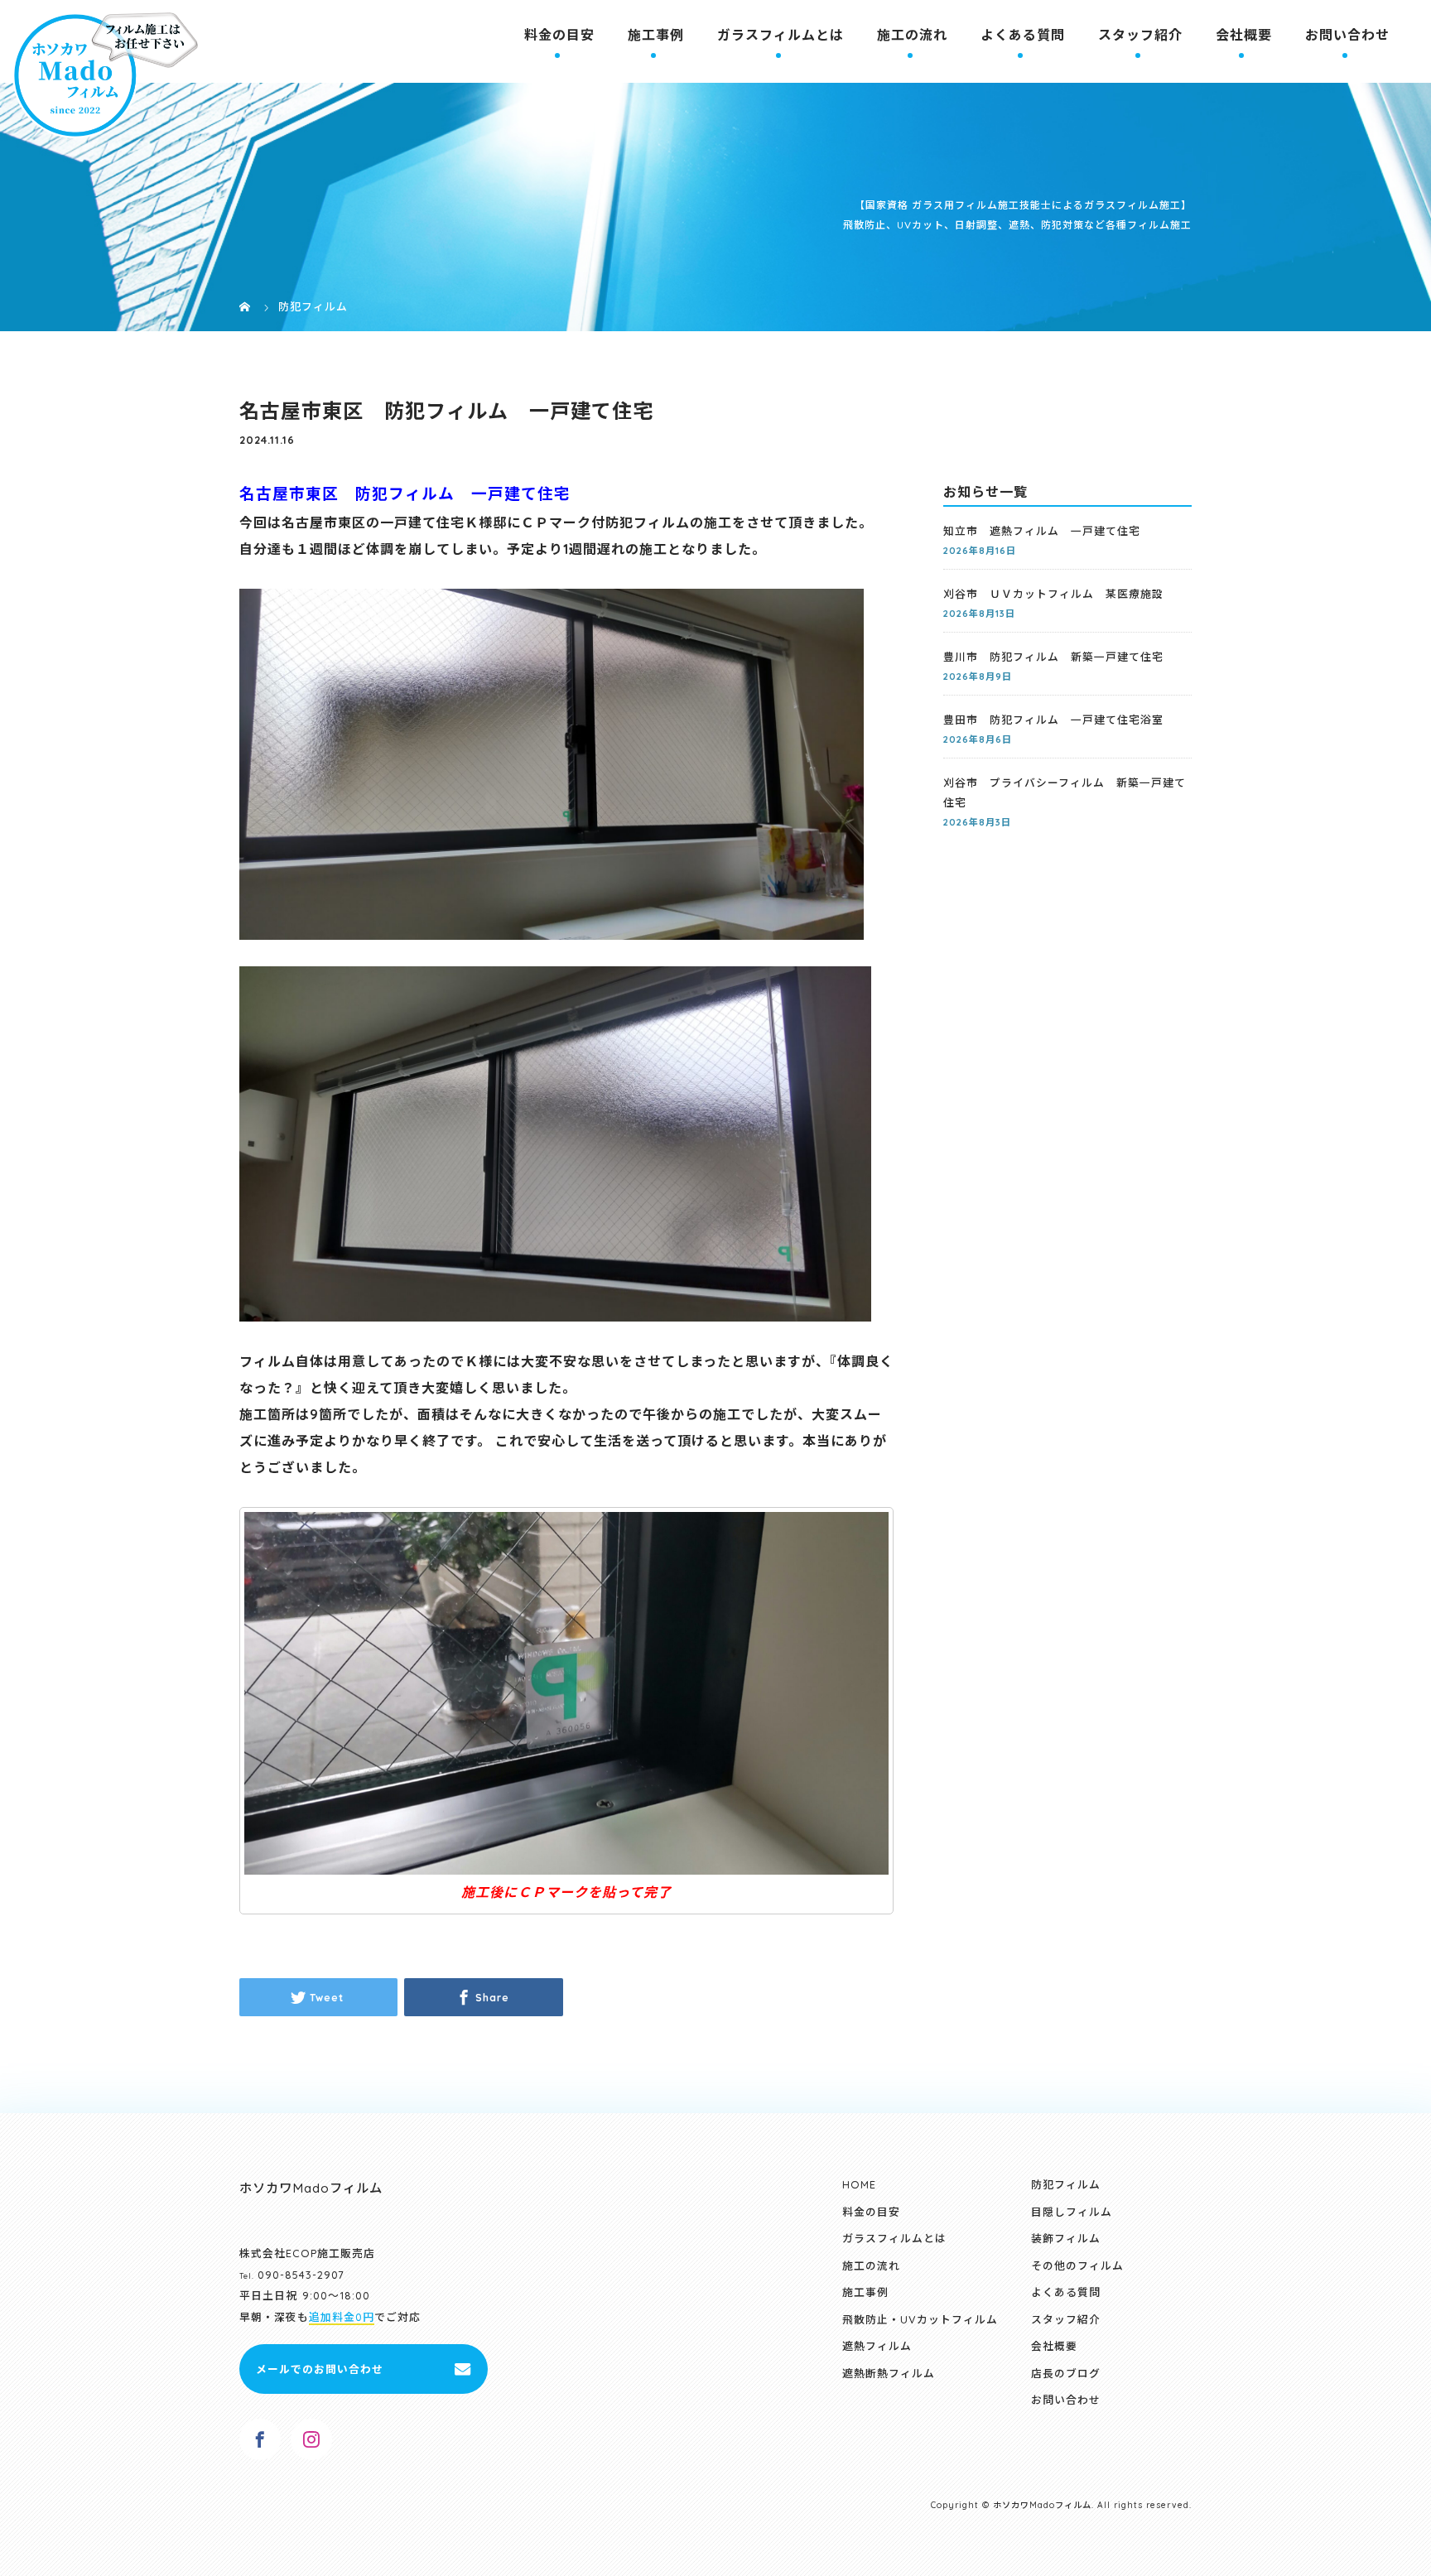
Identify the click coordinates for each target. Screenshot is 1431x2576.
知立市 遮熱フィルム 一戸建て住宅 (1042, 531)
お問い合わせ (1347, 35)
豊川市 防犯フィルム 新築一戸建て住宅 (1053, 657)
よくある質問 (1023, 35)
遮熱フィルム (877, 2346)
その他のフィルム (1077, 2265)
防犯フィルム (1066, 2184)
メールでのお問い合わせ (320, 2369)
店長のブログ (1066, 2373)
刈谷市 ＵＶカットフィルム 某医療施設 (1053, 594)
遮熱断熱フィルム (889, 2373)
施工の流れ (912, 35)
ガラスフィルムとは (781, 35)
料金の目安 (559, 35)
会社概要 (1244, 35)
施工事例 (656, 35)
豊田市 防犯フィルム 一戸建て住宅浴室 (1053, 720)
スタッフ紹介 (1140, 35)
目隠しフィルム (1072, 2212)
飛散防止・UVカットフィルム (920, 2319)
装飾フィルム (1066, 2238)
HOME (859, 2184)
